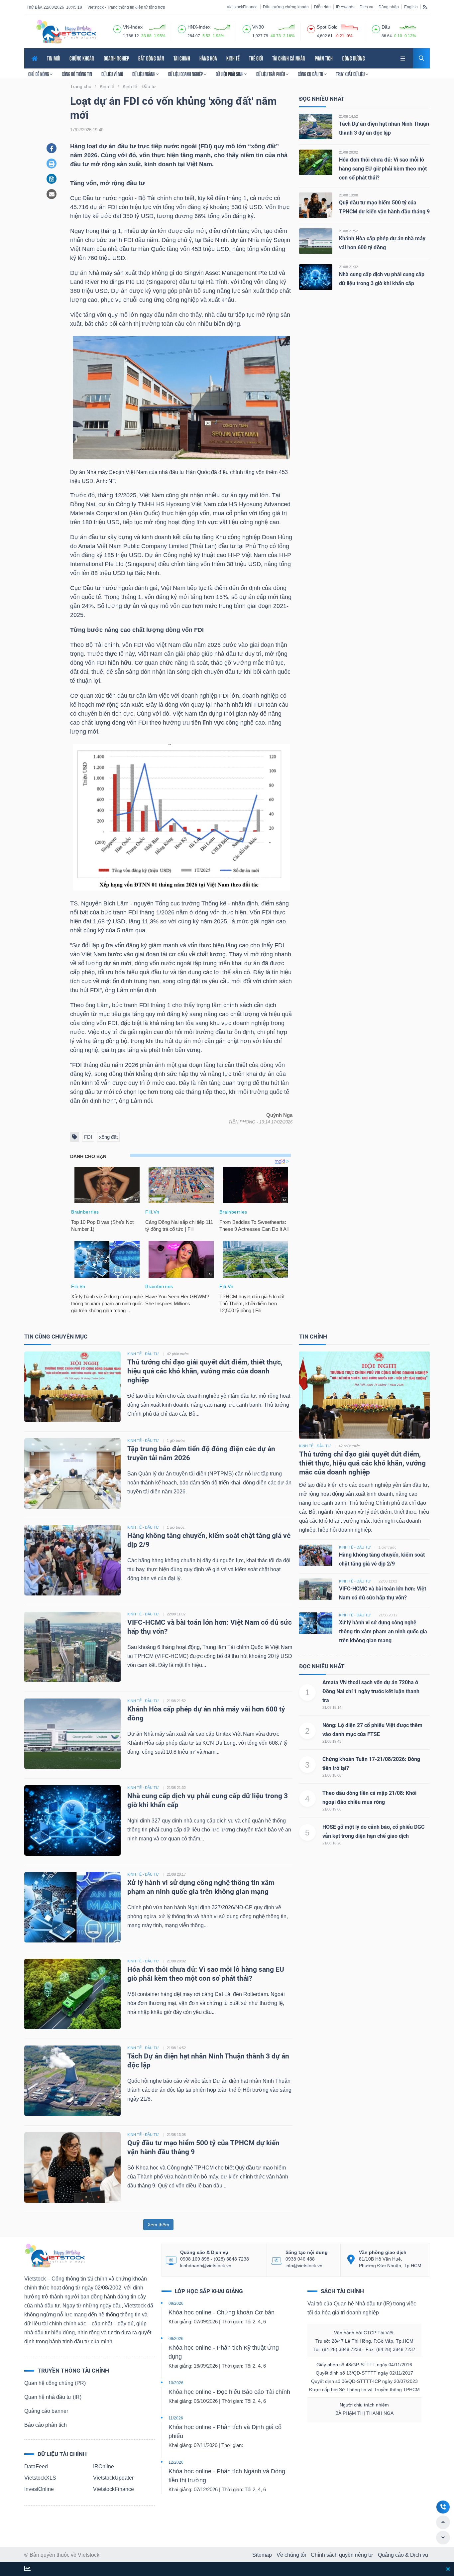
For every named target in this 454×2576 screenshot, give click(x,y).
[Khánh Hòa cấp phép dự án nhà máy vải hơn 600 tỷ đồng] (316, 241)
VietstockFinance (242, 7)
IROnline (104, 2466)
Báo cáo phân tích (46, 2425)
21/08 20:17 (176, 1874)
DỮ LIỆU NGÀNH (144, 74)
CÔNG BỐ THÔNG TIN (77, 74)
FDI (88, 1137)
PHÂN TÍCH (324, 58)
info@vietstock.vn (304, 2266)
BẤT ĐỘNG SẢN (151, 58)
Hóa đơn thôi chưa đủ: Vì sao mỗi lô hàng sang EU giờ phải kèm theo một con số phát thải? (383, 169)
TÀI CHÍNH (182, 58)
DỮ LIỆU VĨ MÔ (112, 74)
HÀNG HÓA (208, 58)
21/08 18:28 (332, 1843)
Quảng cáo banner (46, 2411)
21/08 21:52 (348, 231)
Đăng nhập (389, 7)
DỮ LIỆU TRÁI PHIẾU (271, 74)
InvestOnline (39, 2489)
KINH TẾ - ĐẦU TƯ (143, 1354)
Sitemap (262, 2555)
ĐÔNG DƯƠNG (353, 58)
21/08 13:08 (348, 195)
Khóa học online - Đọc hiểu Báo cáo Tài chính (229, 2392)
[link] (403, 58)
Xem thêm (158, 2225)
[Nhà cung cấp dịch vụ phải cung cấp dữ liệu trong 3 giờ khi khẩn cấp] (316, 277)
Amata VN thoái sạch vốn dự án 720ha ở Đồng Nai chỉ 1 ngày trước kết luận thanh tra (371, 1691)
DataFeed (36, 2466)
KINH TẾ (233, 58)
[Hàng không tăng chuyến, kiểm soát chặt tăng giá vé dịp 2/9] (72, 1560)
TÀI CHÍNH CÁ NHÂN (289, 58)
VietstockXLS (40, 2478)
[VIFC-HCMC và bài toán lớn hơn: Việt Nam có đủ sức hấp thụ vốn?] (72, 1646)
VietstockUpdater (113, 2478)
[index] (117, 28)
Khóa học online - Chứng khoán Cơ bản (222, 2312)
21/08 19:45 (332, 1741)
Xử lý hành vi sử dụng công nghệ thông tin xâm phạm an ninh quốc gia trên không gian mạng (383, 1632)
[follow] (27, 2569)
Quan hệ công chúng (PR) (55, 2383)
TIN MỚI (54, 58)
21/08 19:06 (332, 1809)
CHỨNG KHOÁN (82, 58)
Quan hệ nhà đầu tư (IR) (53, 2397)
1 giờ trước (176, 1441)
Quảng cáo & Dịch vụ (403, 2555)
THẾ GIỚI (256, 58)
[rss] (425, 7)
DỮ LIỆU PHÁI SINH (230, 74)
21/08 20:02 (348, 152)
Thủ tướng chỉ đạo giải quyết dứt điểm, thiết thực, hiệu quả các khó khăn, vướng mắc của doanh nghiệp (205, 1371)
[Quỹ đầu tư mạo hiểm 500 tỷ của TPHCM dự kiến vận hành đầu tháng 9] (316, 205)
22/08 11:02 (176, 1614)
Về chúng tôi (291, 2555)
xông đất (108, 1137)
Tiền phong (242, 1122)
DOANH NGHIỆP (116, 58)
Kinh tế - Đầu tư (315, 1446)
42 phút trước (178, 1354)
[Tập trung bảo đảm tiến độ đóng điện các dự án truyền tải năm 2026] (72, 1473)
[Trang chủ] (55, 2255)
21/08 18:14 (332, 1707)
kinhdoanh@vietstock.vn (206, 2266)
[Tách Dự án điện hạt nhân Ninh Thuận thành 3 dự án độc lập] (316, 126)
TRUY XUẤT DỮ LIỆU (351, 74)
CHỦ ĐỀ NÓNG (39, 74)
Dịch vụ (366, 7)
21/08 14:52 (348, 116)
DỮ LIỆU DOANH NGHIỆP (186, 74)
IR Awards (345, 7)
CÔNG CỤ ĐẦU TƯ (311, 74)
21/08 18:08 (332, 1775)
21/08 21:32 (348, 267)
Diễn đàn (322, 7)
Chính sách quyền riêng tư (342, 2555)
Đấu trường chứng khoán (286, 7)
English (411, 7)
